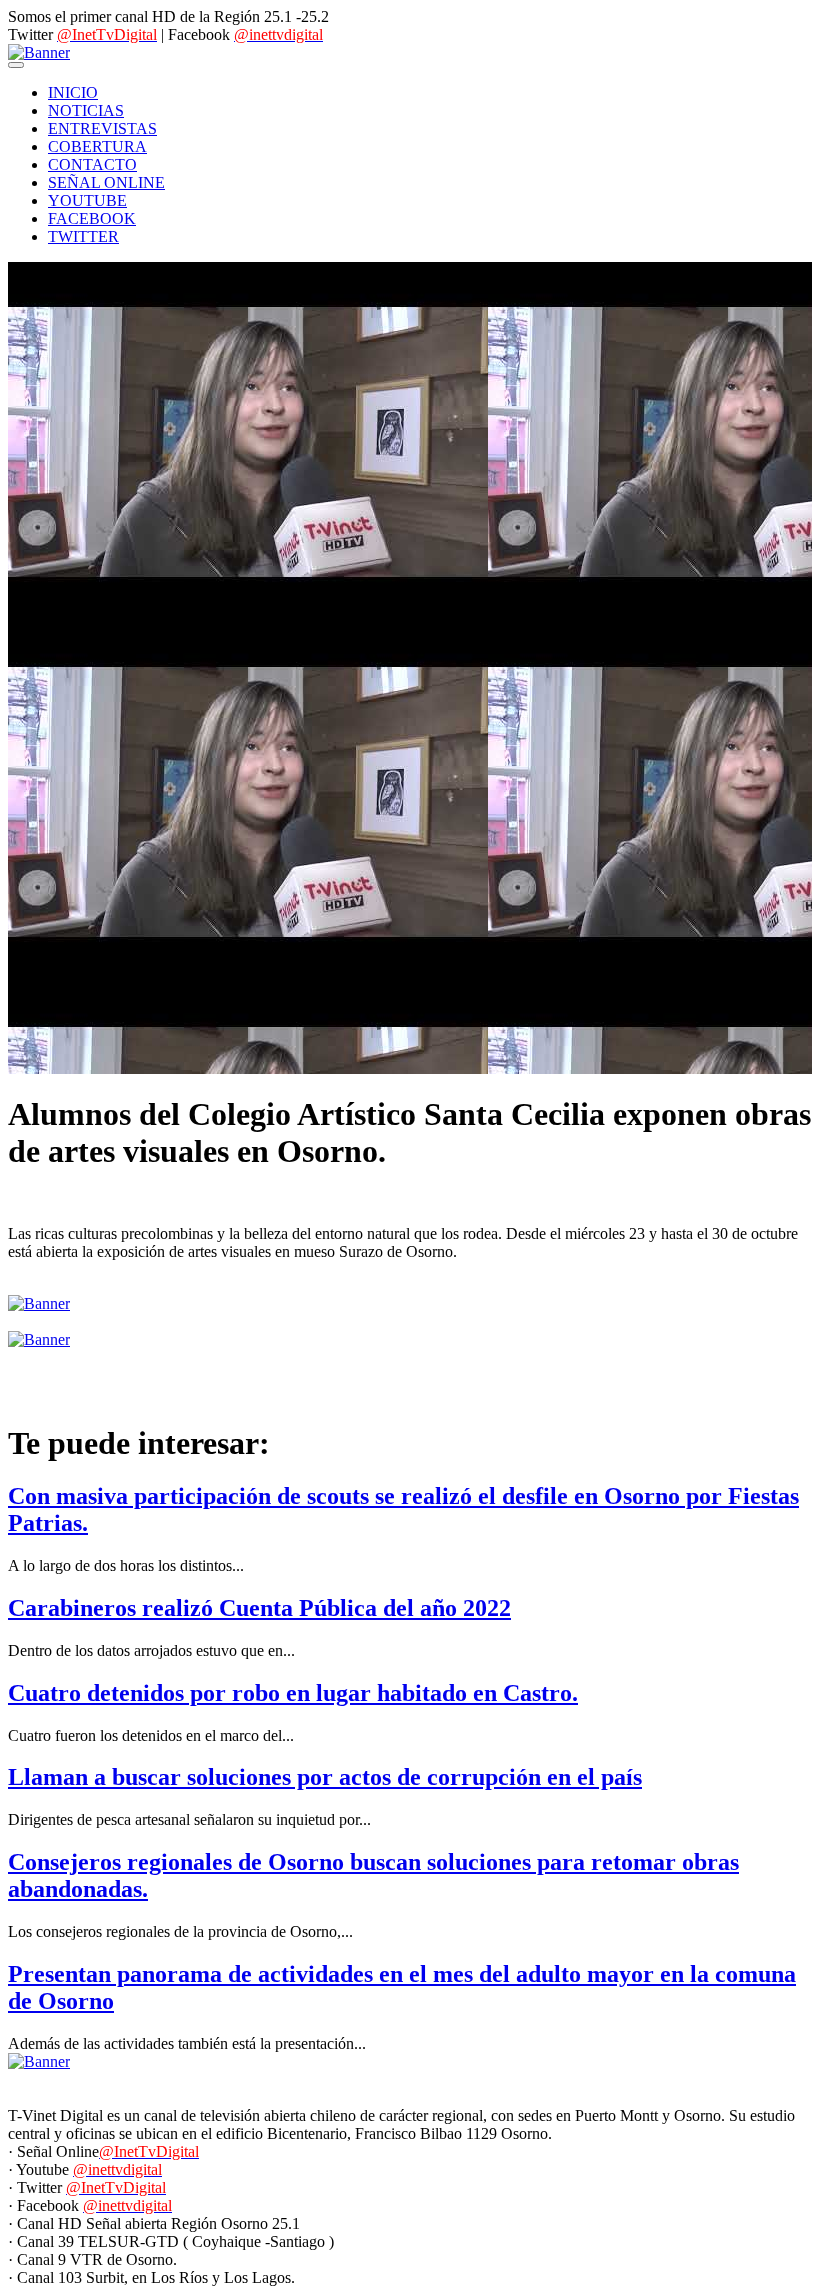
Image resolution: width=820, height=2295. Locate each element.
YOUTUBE (87, 200)
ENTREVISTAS (102, 128)
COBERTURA (97, 146)
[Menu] (16, 65)
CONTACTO (92, 164)
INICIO (73, 92)
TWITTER (83, 236)
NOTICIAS (86, 110)
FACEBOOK (92, 218)
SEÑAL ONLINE (106, 182)
